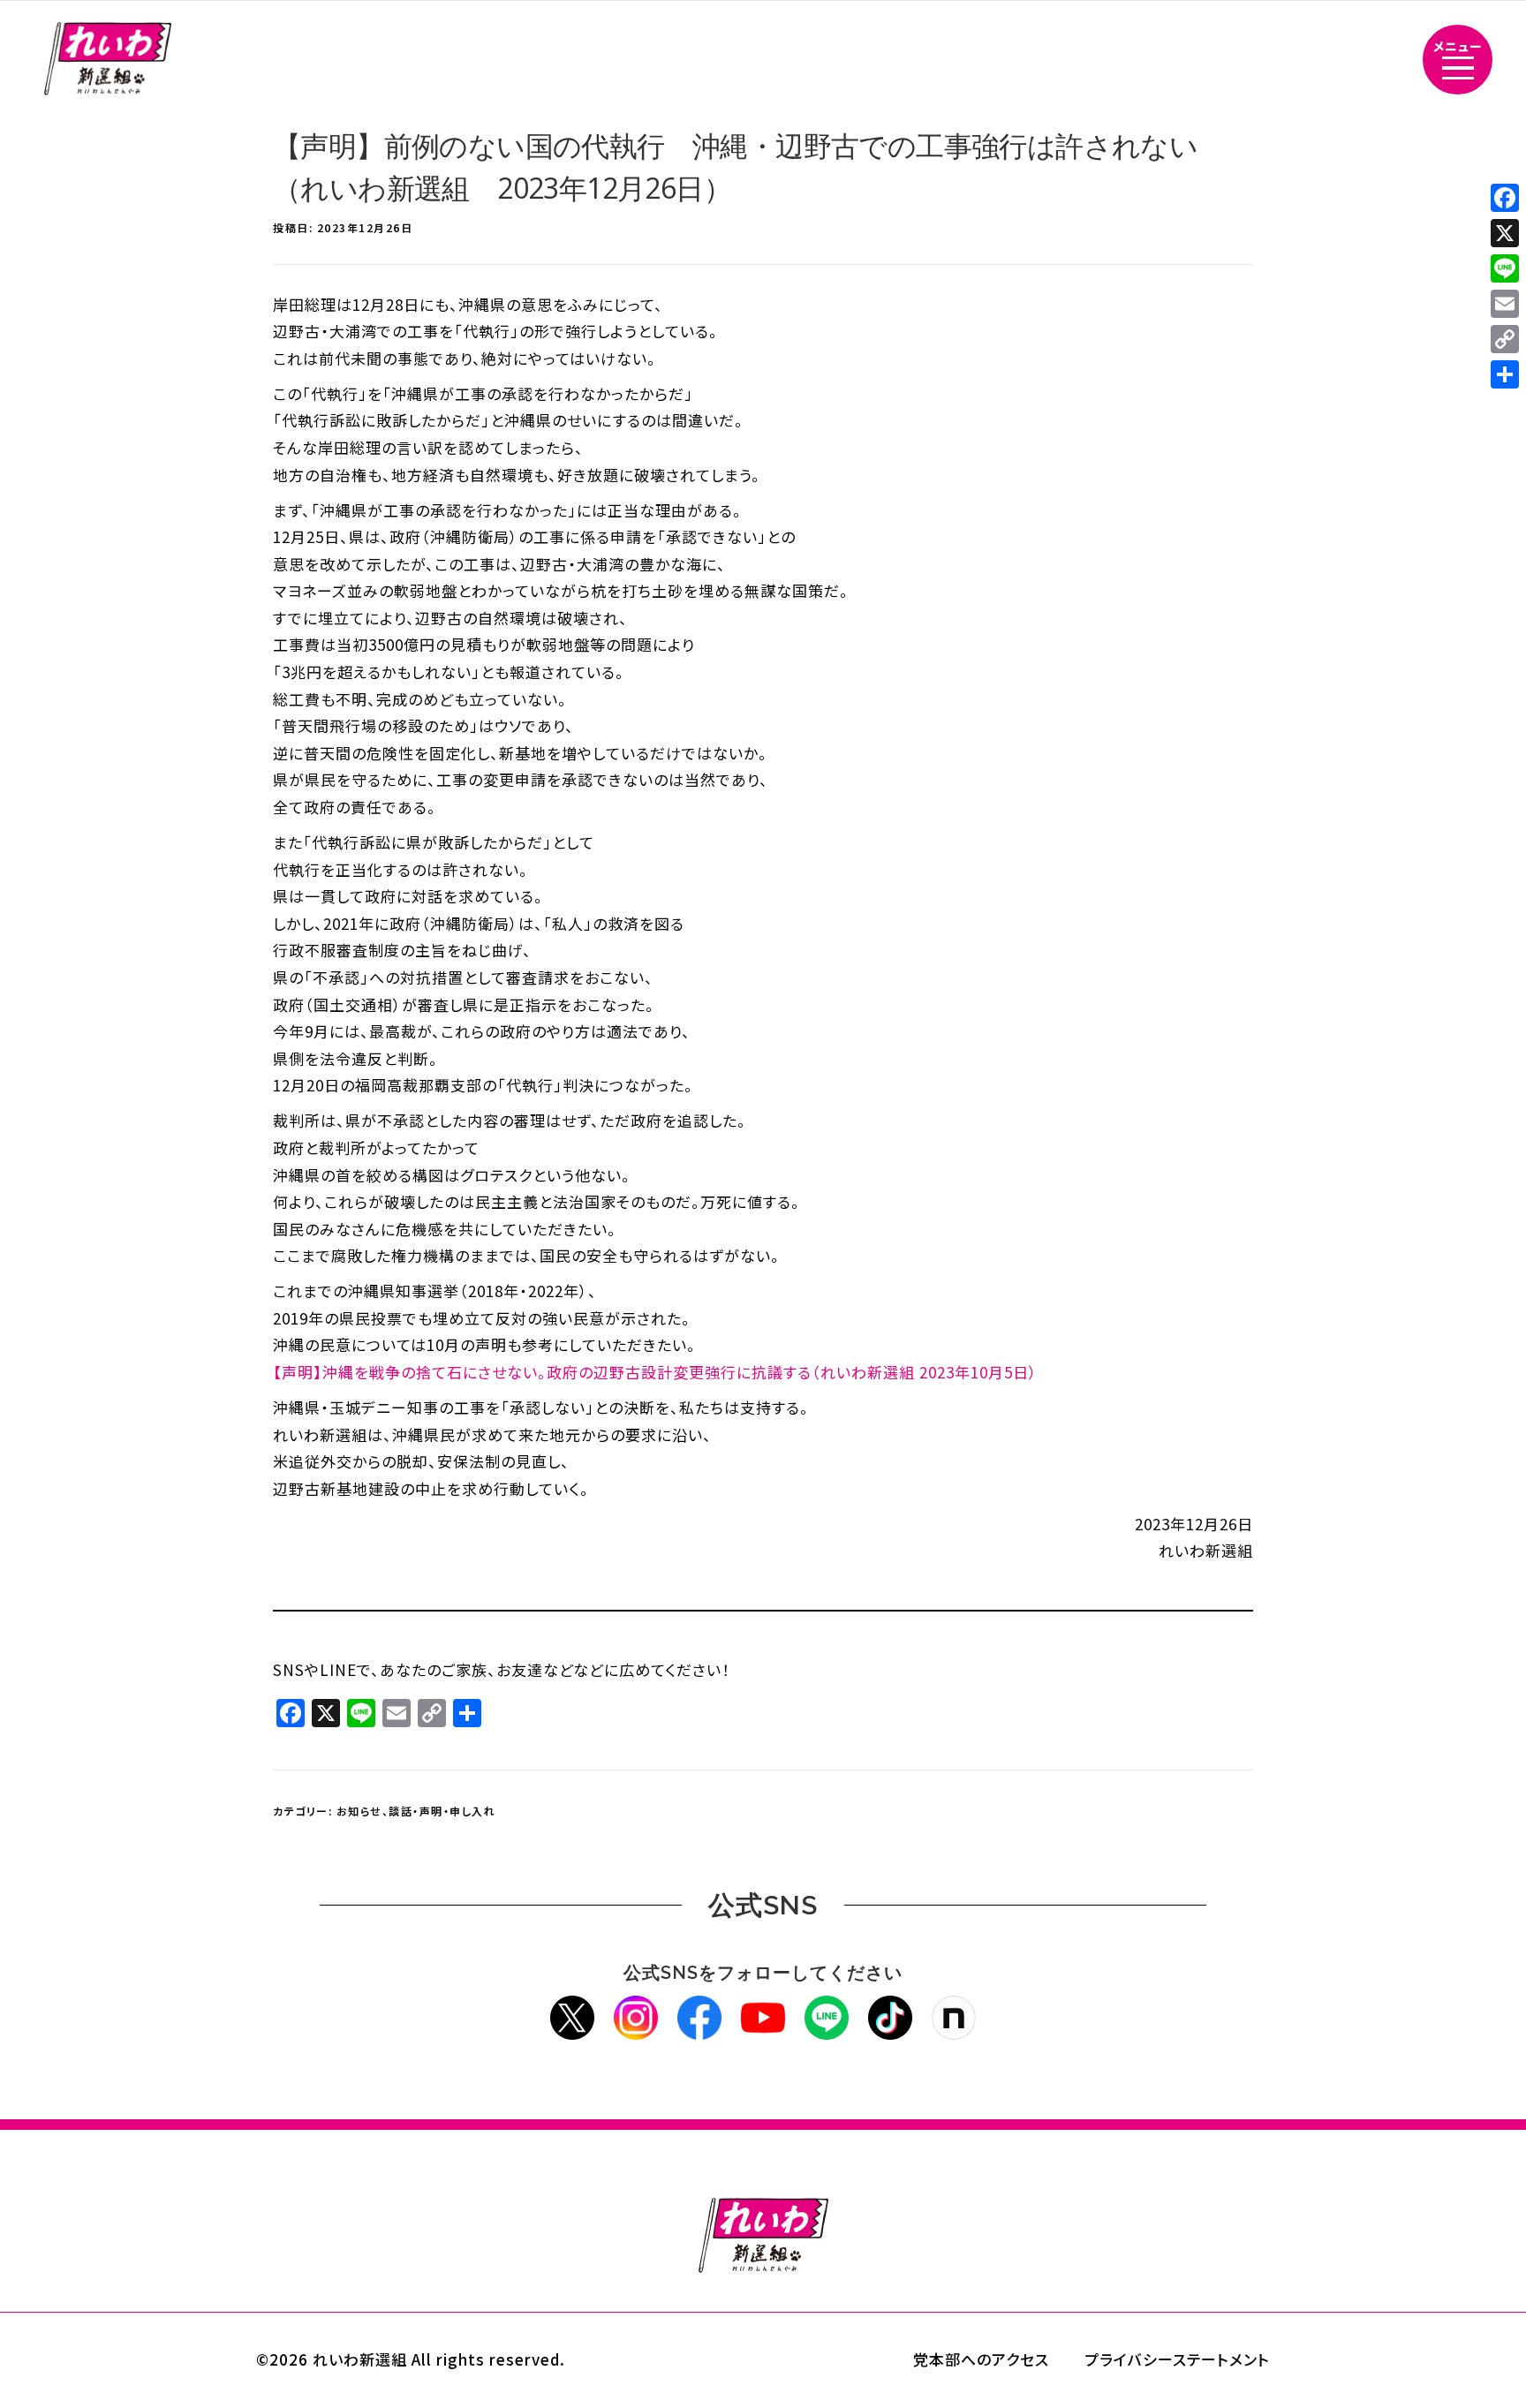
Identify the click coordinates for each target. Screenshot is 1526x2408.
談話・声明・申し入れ (442, 1811)
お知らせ (359, 1811)
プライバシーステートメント (1177, 2359)
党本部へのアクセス (981, 2359)
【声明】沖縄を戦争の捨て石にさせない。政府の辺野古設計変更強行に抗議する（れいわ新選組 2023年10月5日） (655, 1372)
